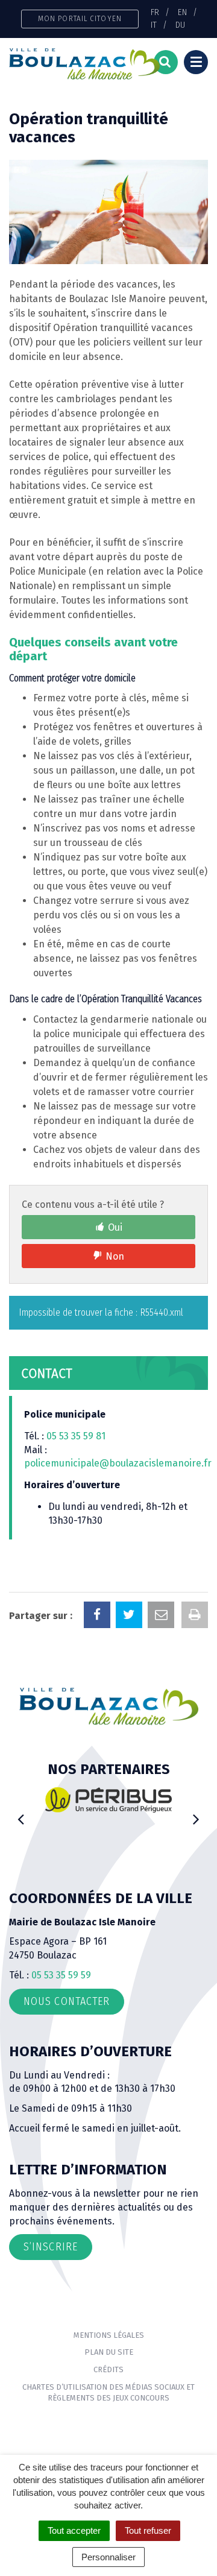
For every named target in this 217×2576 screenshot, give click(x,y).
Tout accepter (74, 2530)
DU (180, 25)
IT (154, 25)
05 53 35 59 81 (76, 1436)
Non (115, 1256)
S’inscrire (51, 2247)
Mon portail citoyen (80, 18)
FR (155, 12)
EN (182, 12)
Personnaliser (108, 2557)
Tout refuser (148, 2530)
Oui (115, 1227)
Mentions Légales (109, 2335)
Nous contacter (67, 2001)
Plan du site (109, 2352)
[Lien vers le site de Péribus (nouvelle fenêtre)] (108, 1799)
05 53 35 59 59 (61, 1975)
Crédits (108, 2369)
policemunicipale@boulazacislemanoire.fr (119, 1463)
